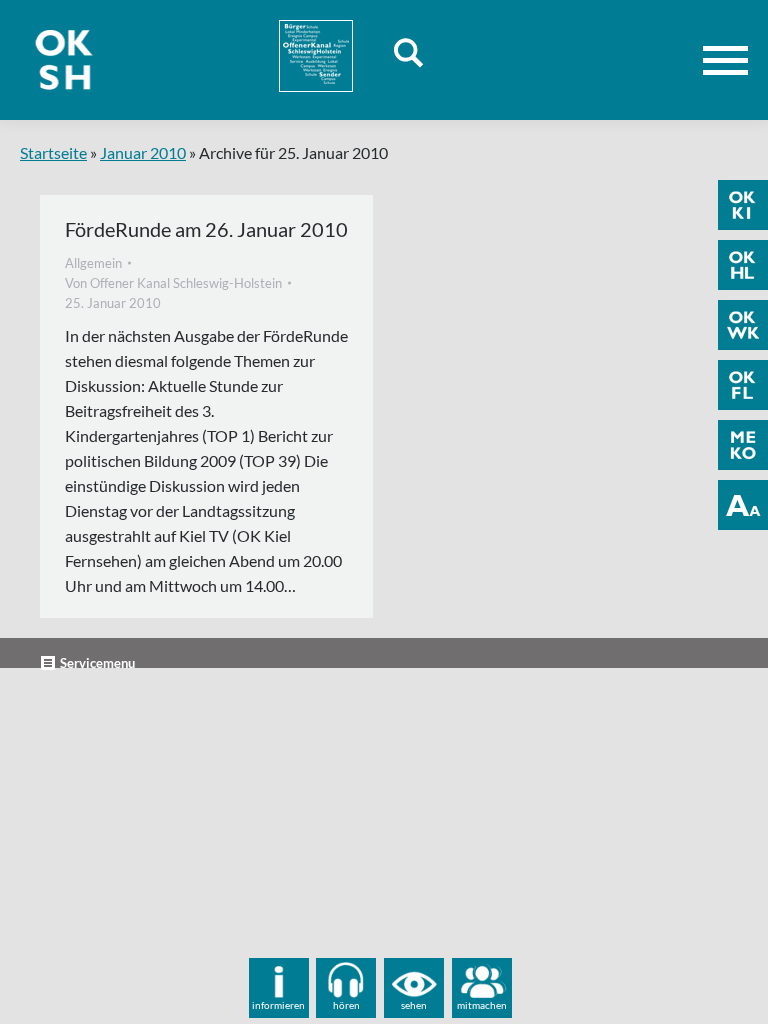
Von (173, 283)
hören (346, 1005)
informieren (278, 1005)
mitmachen (482, 1005)
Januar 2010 (143, 152)
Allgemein (93, 263)
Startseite (53, 152)
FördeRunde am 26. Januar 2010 (206, 229)
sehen (414, 1005)
